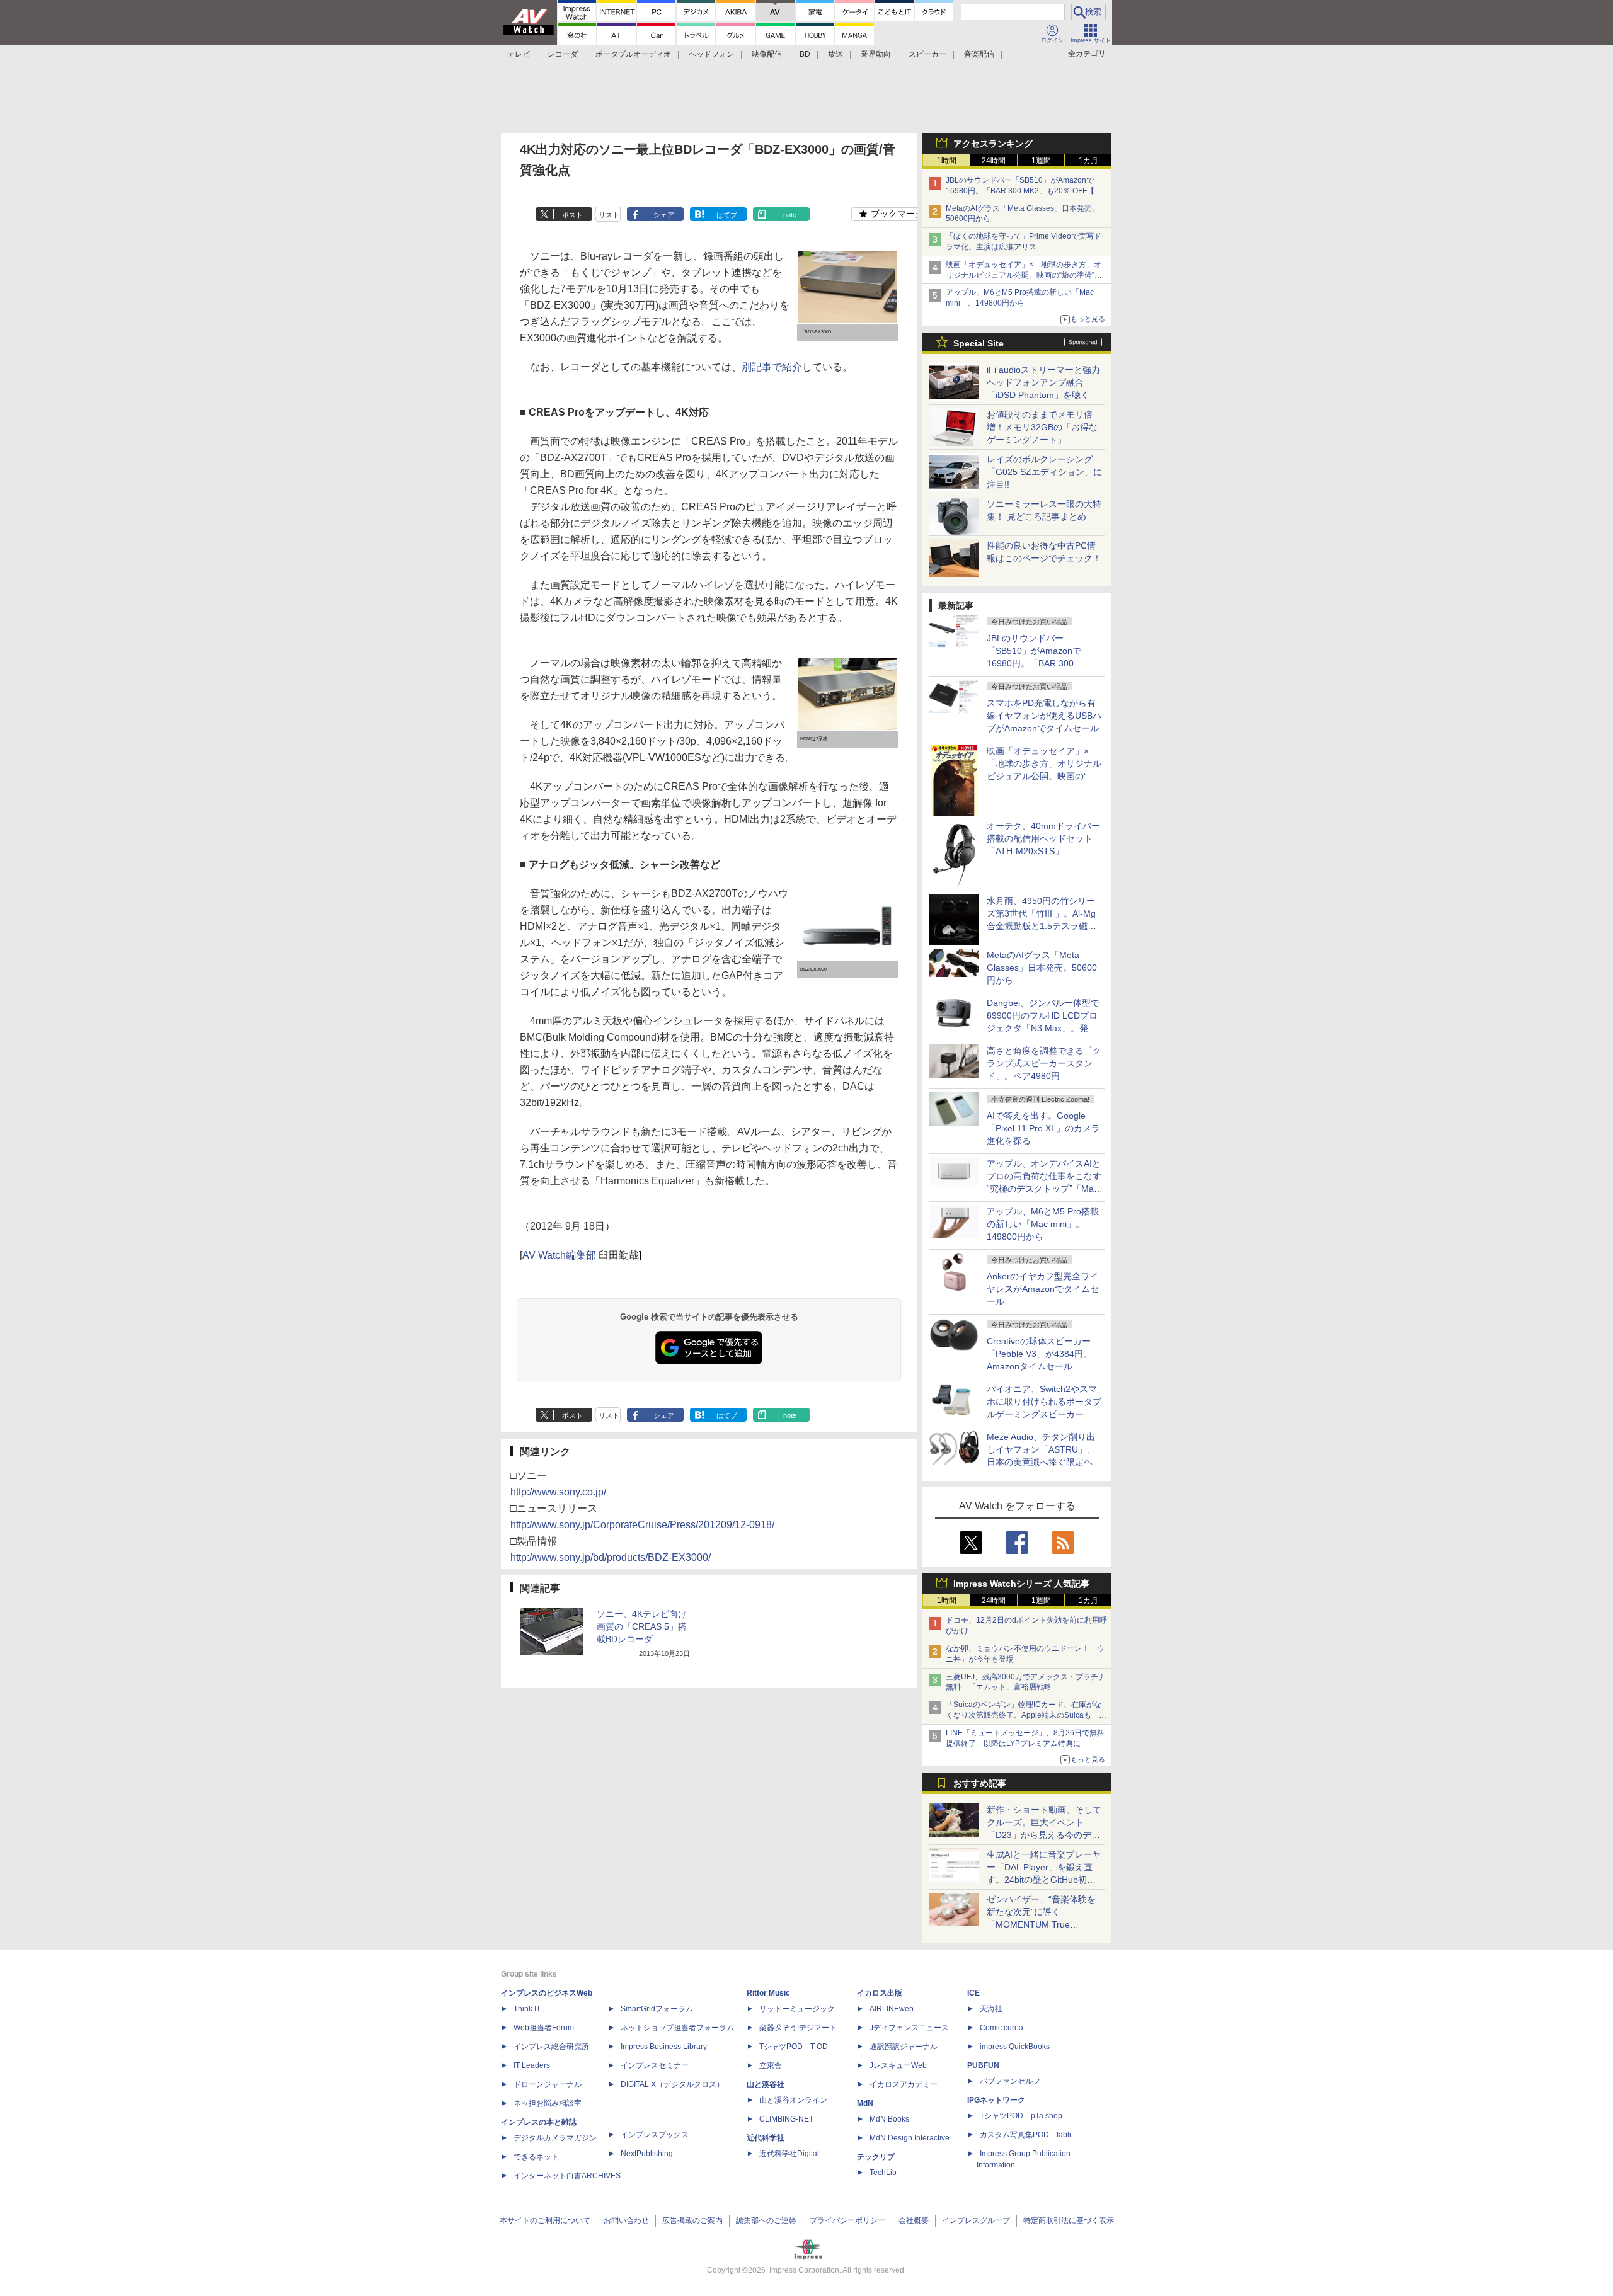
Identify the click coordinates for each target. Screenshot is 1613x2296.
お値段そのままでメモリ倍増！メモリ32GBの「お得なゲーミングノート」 (1042, 427)
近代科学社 (766, 2138)
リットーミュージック (797, 2009)
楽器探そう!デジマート (798, 2028)
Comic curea (1002, 2028)
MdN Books (889, 2119)
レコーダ (563, 54)
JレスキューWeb (898, 2065)
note (790, 215)
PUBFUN (983, 2065)
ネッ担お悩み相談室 (548, 2103)
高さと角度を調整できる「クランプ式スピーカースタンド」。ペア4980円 (1044, 1063)
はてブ (727, 215)
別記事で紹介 (772, 367)
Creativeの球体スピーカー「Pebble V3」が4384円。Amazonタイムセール (1039, 1354)
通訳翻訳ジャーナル (904, 2047)
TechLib (883, 2173)
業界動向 (876, 54)
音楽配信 (979, 54)
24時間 (994, 161)
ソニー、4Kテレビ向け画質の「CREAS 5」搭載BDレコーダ (642, 1626)
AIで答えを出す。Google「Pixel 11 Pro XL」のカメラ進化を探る (1043, 1128)
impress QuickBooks (1015, 2047)
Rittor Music (768, 1993)
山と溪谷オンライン (793, 2100)
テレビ (519, 54)
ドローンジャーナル (548, 2084)
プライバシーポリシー (847, 2220)
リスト (609, 215)
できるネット (536, 2157)
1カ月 (1088, 161)
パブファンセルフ (1010, 2081)
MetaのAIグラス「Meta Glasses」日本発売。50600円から (1042, 968)
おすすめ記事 (980, 1783)
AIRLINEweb (892, 2009)
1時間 (947, 161)
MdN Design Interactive (910, 2138)
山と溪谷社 (766, 2084)
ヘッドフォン (711, 54)
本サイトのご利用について (545, 2220)
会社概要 (914, 2220)
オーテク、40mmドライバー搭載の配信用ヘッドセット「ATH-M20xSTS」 (1043, 838)
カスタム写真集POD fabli (1025, 2135)
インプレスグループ (976, 2220)
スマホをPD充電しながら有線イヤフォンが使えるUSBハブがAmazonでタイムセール (1044, 716)
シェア (664, 215)
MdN (865, 2103)
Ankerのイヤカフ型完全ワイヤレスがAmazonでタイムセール (1043, 1289)
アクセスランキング (993, 144)
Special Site (979, 343)
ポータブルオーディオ (633, 54)
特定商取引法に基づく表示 (1069, 2220)
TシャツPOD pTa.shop (1021, 2116)
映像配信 (767, 54)
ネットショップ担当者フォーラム (677, 2028)
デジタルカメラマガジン (555, 2138)
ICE (973, 1993)
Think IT (527, 2009)
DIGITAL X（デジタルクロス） (672, 2084)
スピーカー (927, 54)
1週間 (1041, 161)
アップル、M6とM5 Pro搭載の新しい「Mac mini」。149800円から (1043, 1224)
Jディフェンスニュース (909, 2028)
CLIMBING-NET (786, 2119)
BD (805, 54)
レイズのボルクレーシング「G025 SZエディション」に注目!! (1044, 472)
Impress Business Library (664, 2047)
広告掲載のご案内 (692, 2220)
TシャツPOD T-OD (794, 2047)
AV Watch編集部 (559, 1255)
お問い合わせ (626, 2220)
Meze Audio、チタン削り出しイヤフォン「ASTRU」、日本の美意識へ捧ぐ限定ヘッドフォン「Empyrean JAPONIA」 (1044, 1462)
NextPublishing (647, 2154)
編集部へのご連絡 (766, 2220)
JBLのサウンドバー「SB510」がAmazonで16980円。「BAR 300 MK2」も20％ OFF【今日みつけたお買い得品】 (1024, 191)
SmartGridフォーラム (657, 2009)
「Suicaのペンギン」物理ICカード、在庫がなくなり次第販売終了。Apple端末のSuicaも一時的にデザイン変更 (1026, 1715)
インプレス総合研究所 (551, 2047)
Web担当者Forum (544, 2028)
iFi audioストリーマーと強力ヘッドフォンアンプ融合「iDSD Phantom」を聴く (1043, 382)
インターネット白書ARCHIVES (567, 2176)
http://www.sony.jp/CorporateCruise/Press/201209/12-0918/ (642, 1525)
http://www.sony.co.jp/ (558, 1492)
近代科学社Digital (789, 2154)
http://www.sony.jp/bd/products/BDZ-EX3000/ (611, 1557)
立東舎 (771, 2065)
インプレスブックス (655, 2135)
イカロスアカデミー (904, 2084)
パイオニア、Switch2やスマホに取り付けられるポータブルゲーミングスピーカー (1044, 1402)
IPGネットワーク (996, 2100)
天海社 (991, 2009)
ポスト (572, 215)
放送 (835, 54)
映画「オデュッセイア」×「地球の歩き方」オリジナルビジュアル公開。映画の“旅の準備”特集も (1024, 275)
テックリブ (876, 2157)
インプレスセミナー (655, 2065)
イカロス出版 (880, 1993)
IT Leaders (532, 2065)
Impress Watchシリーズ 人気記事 (1021, 1584)
